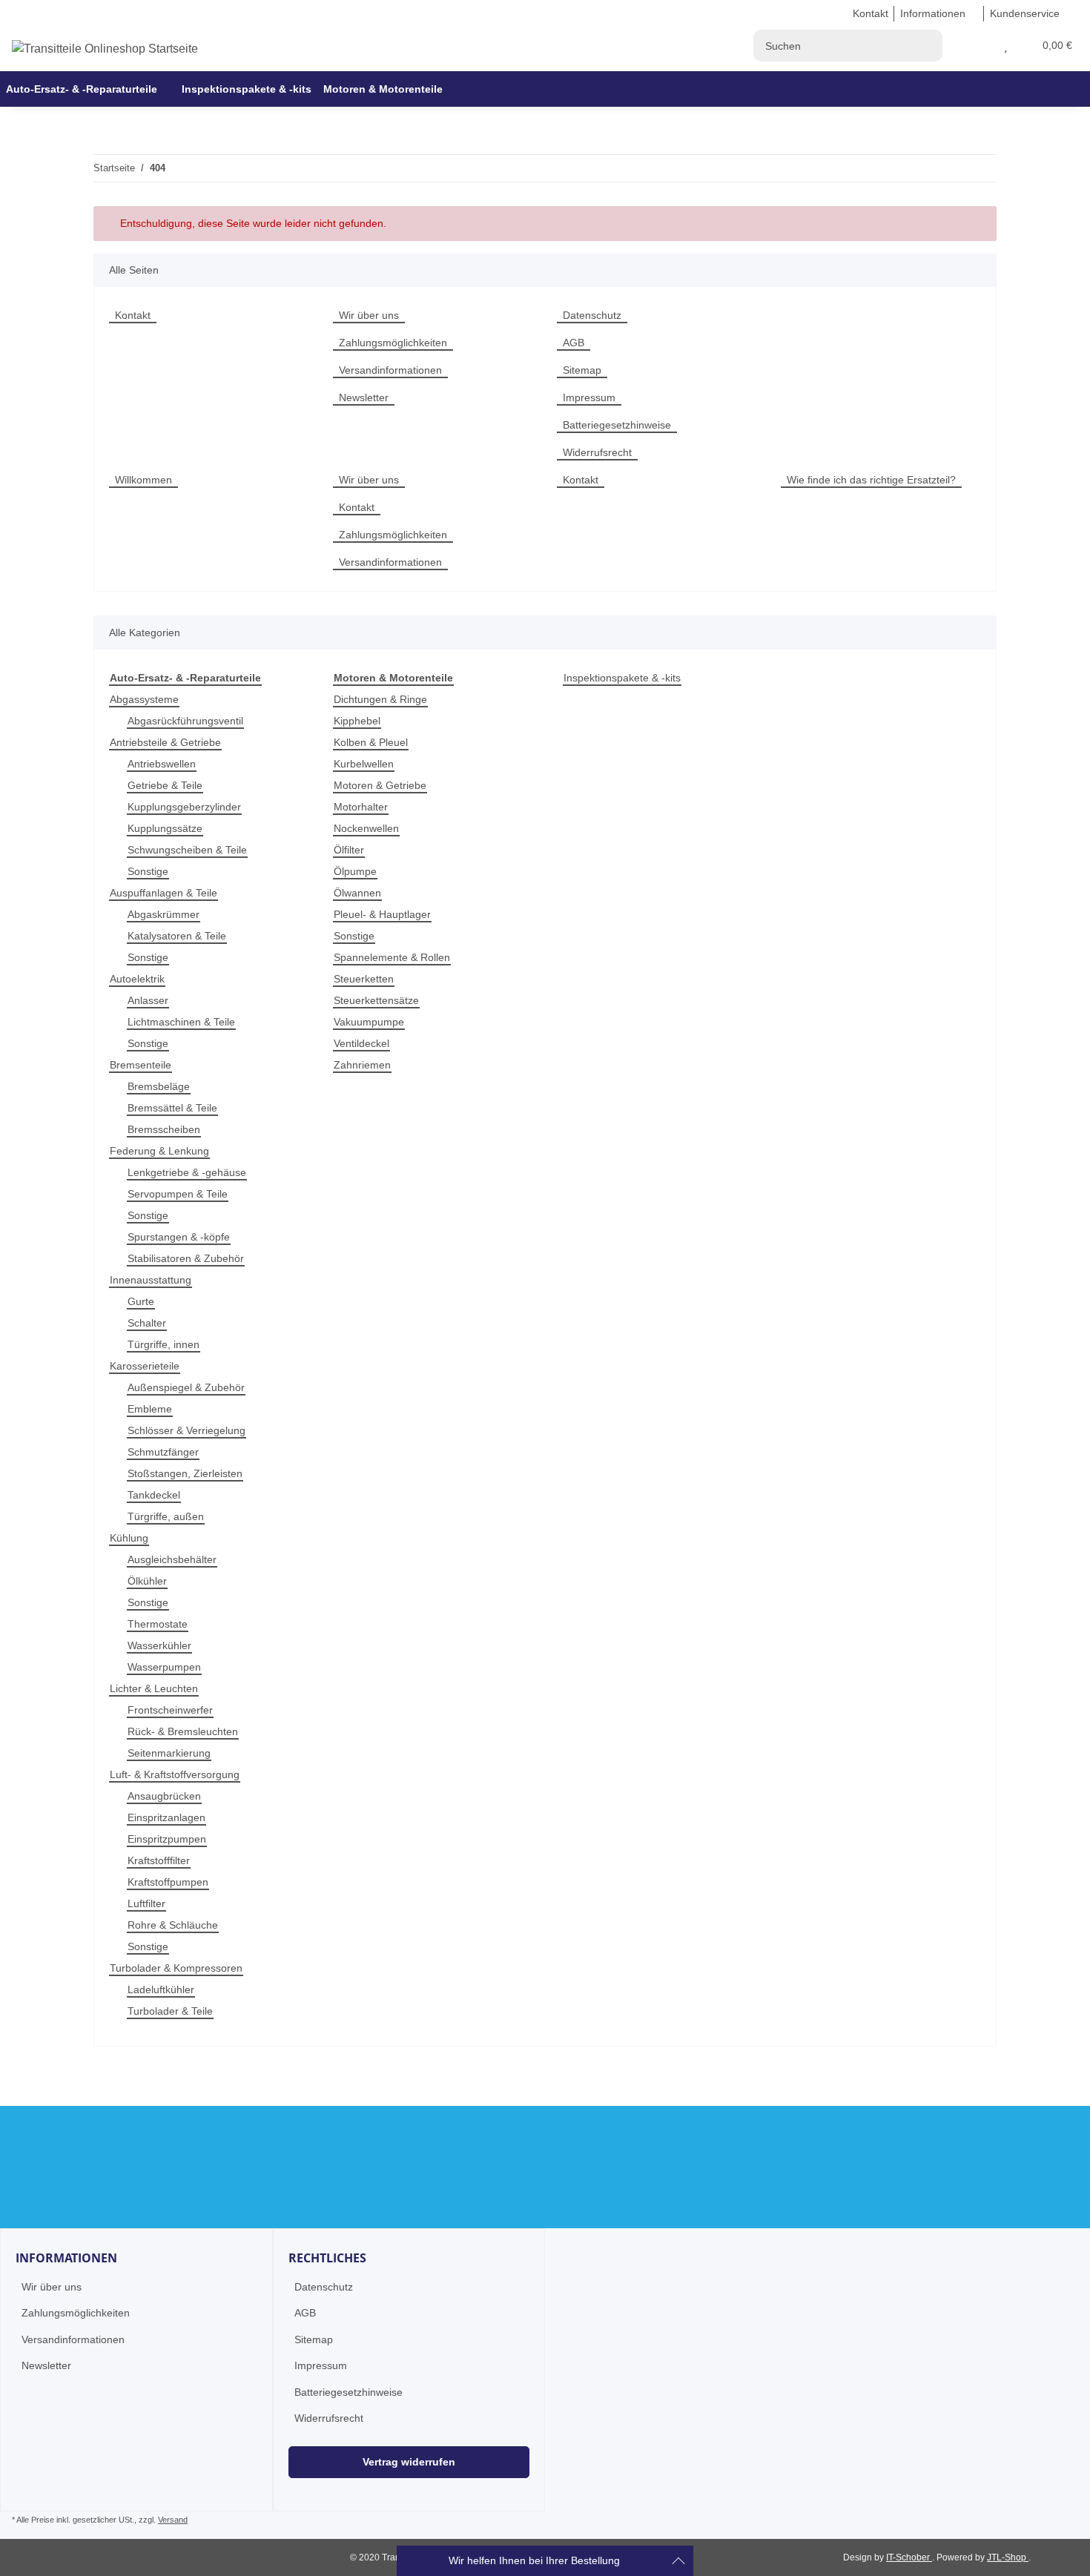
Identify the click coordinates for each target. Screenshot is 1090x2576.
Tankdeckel (154, 1495)
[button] (988, 46)
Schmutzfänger (163, 1452)
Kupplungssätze (165, 828)
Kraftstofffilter (159, 1860)
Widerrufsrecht (597, 452)
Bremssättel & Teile (172, 1108)
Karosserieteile (145, 1366)
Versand (173, 2520)
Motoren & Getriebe (380, 785)
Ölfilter (349, 850)
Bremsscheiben (164, 1129)
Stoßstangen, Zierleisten (185, 1473)
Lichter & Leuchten (154, 1688)
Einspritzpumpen (167, 1839)
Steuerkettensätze (376, 1000)
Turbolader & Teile (170, 2011)
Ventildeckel (361, 1043)
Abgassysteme (144, 699)
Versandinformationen (390, 370)
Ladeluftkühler (161, 1989)
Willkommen (143, 480)
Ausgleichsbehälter (172, 1559)
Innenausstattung (151, 1280)
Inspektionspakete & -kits (622, 678)
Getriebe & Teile (165, 785)
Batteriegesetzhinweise (617, 425)
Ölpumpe (355, 871)
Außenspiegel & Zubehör (186, 1387)
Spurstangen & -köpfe (179, 1237)
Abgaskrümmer (163, 914)
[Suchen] (927, 46)
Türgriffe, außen (166, 1516)
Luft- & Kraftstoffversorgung (175, 1774)
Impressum (589, 397)
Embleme (150, 1409)
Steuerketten (364, 979)
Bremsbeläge (159, 1086)
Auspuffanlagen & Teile (163, 893)
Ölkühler (147, 1581)
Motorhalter (361, 807)
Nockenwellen (366, 828)
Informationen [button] (933, 13)
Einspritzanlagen (166, 1817)
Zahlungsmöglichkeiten (393, 343)
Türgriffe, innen (163, 1344)
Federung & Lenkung (159, 1151)
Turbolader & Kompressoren (176, 1968)
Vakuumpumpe (369, 1022)
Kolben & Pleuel (371, 742)
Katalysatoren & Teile (177, 936)
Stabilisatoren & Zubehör (186, 1258)
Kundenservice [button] (1025, 13)
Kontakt (871, 13)
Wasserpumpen (164, 1667)
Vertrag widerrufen (409, 2462)
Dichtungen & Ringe (380, 699)
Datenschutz (592, 315)
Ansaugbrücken (164, 1796)
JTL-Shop (1008, 2557)
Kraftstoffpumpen (168, 1882)
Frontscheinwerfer (170, 1710)
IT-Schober (909, 2557)
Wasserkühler (159, 1645)
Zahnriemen (362, 1065)
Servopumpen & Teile (178, 1194)
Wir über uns (369, 315)
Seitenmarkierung (169, 1753)
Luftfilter (146, 1903)
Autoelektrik (137, 979)
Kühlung (129, 1538)
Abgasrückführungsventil (185, 721)
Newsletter (364, 397)
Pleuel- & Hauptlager (382, 914)
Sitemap (582, 370)
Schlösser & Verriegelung (186, 1430)
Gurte (141, 1301)
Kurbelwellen (364, 764)
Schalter (147, 1323)
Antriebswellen (162, 764)
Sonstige (148, 871)
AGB (574, 343)
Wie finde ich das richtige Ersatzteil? (871, 480)
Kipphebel (357, 721)
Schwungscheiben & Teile (187, 850)
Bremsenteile (141, 1065)
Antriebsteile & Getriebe (165, 742)
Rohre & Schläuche (173, 1925)
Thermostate (158, 1624)
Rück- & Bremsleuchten (183, 1731)
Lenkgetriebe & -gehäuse (187, 1172)
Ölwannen (357, 893)
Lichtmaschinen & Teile (181, 1022)
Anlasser (148, 1000)
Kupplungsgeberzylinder (184, 807)
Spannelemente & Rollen (392, 957)
